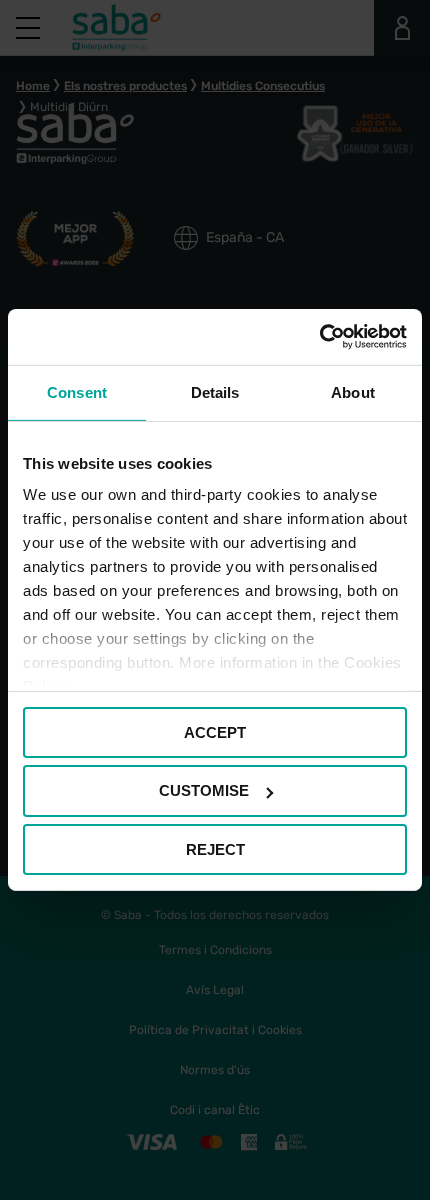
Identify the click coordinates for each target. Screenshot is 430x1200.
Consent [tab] (77, 391)
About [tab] (353, 391)
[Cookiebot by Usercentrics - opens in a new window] (319, 337)
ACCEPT (215, 731)
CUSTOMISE (204, 790)
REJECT (215, 849)
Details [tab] (215, 391)
